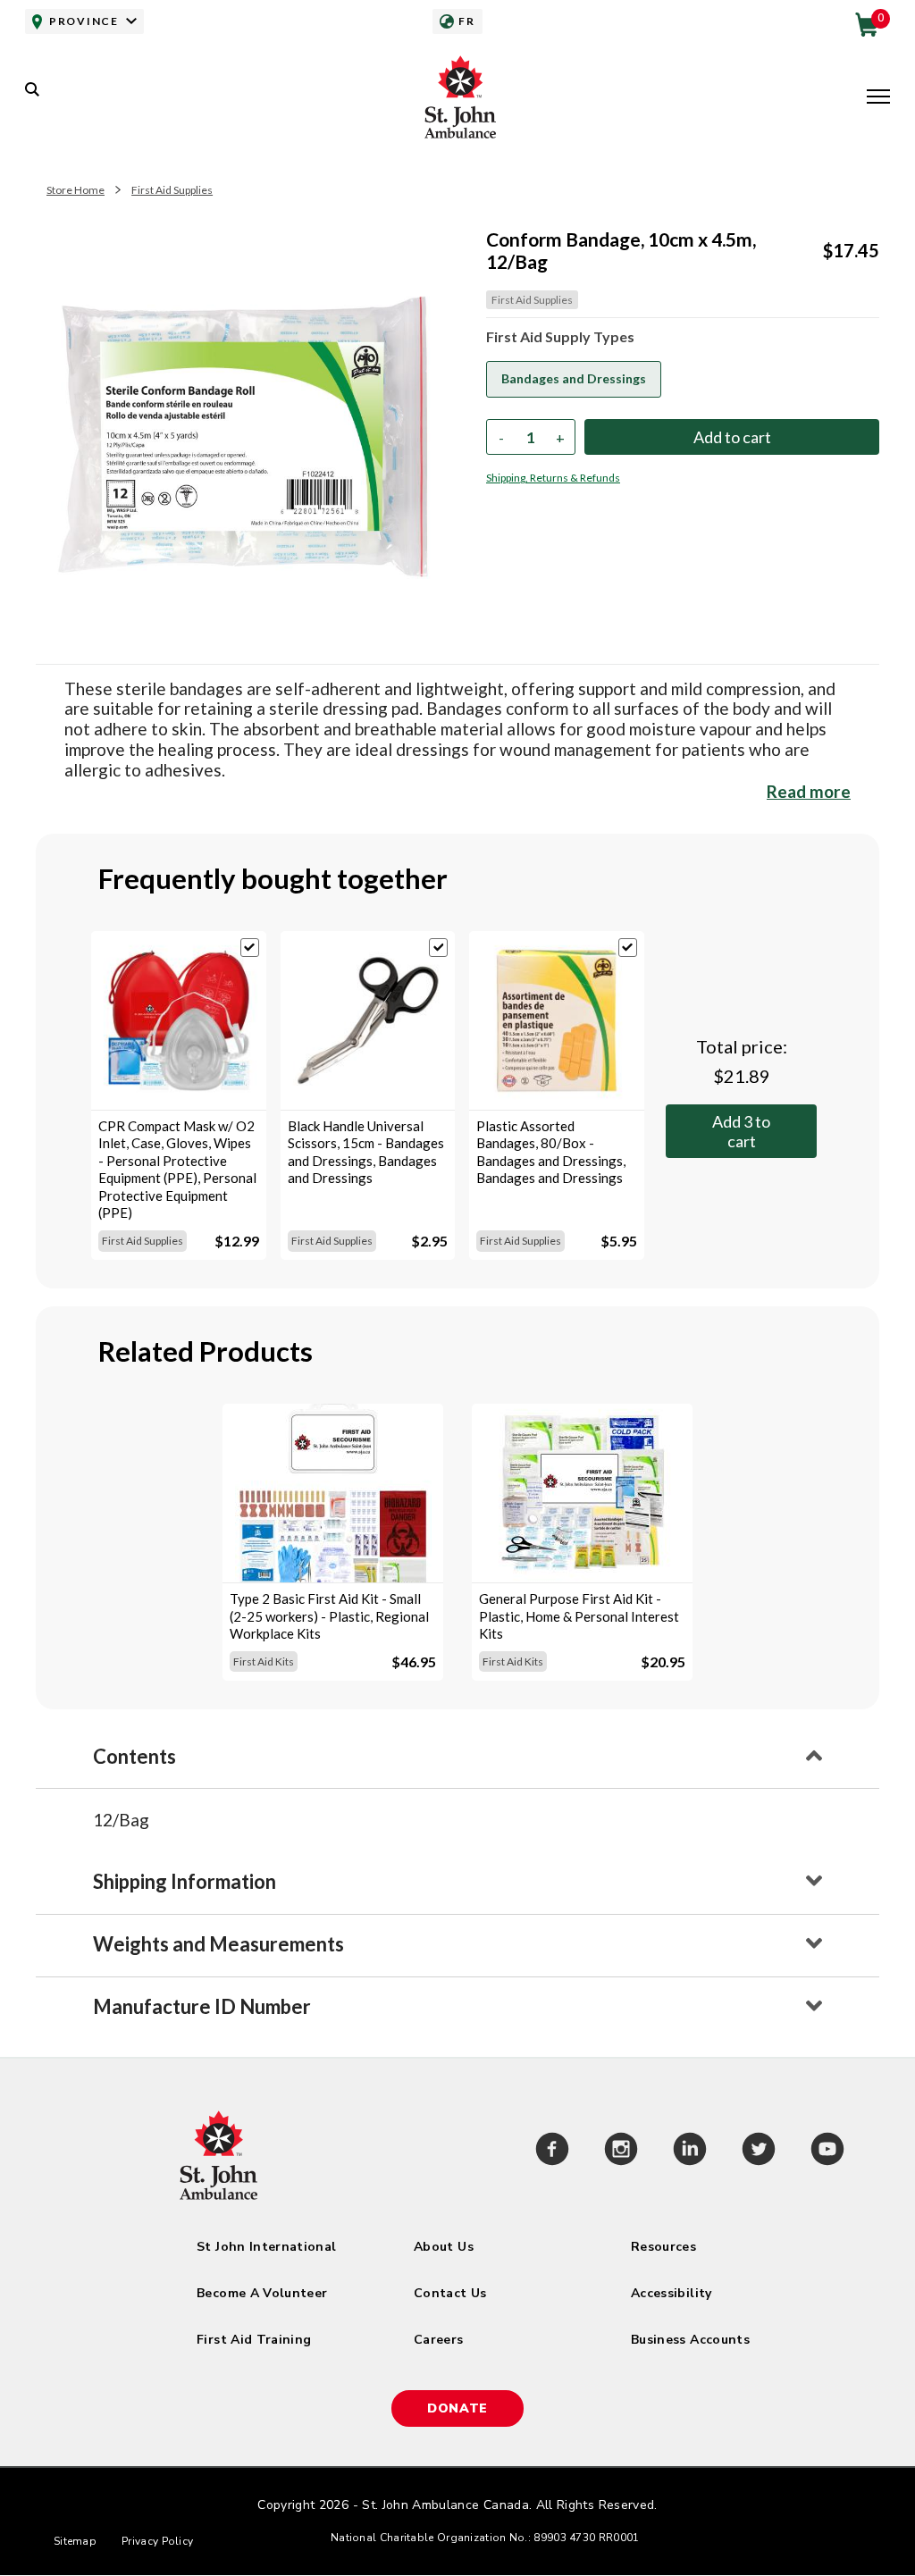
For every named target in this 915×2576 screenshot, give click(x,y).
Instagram (621, 2152)
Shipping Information (185, 1881)
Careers (438, 2340)
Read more (809, 791)
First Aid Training (254, 2340)
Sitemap (75, 2541)
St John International (266, 2247)
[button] (878, 98)
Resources (663, 2247)
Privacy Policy (157, 2541)
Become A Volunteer (262, 2293)
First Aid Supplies (172, 190)
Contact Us (450, 2293)
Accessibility (672, 2293)
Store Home (76, 190)
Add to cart (741, 1131)
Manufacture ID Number (202, 2006)
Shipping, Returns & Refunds (553, 478)
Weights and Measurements (218, 1944)
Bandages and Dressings (574, 378)
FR (466, 21)
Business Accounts (690, 2340)
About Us (444, 2247)
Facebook (552, 2152)
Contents (134, 1756)
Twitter (758, 2152)
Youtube (827, 2152)
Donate (457, 2408)
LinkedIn (689, 2152)
